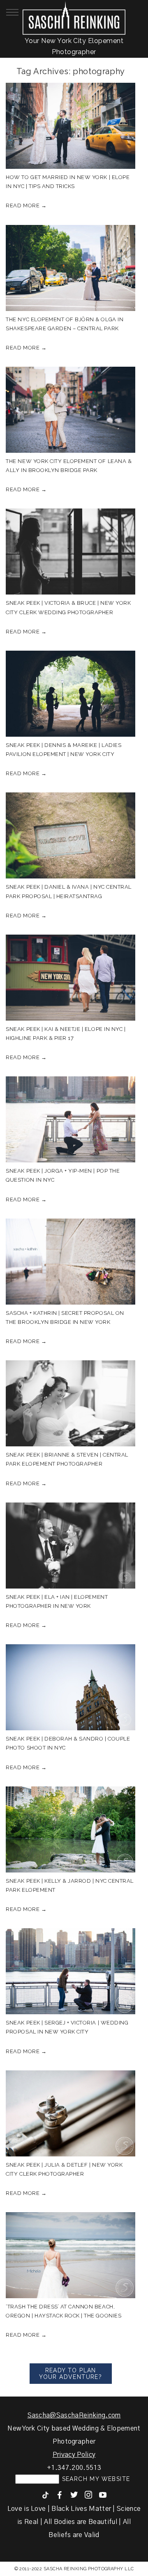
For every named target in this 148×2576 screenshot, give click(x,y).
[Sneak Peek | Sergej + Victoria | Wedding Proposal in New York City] (71, 1971)
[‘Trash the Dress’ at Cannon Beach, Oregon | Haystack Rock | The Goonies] (71, 2255)
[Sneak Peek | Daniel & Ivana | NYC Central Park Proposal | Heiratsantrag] (71, 835)
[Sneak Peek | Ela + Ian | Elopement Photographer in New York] (71, 1546)
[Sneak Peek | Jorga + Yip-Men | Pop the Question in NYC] (71, 1119)
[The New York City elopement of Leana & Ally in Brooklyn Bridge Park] (71, 410)
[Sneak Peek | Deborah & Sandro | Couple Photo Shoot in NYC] (71, 1687)
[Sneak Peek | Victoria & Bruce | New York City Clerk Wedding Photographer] (71, 552)
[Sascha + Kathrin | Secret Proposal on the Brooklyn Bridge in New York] (71, 1262)
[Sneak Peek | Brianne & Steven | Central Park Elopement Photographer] (71, 1403)
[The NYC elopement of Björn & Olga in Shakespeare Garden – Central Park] (71, 268)
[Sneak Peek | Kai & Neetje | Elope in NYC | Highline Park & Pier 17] (71, 978)
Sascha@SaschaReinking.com (74, 2415)
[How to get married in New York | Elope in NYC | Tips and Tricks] (71, 126)
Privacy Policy (74, 2455)
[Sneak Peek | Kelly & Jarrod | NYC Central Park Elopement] (71, 1829)
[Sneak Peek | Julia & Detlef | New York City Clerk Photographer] (71, 2113)
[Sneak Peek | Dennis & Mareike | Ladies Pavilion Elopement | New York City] (71, 694)
